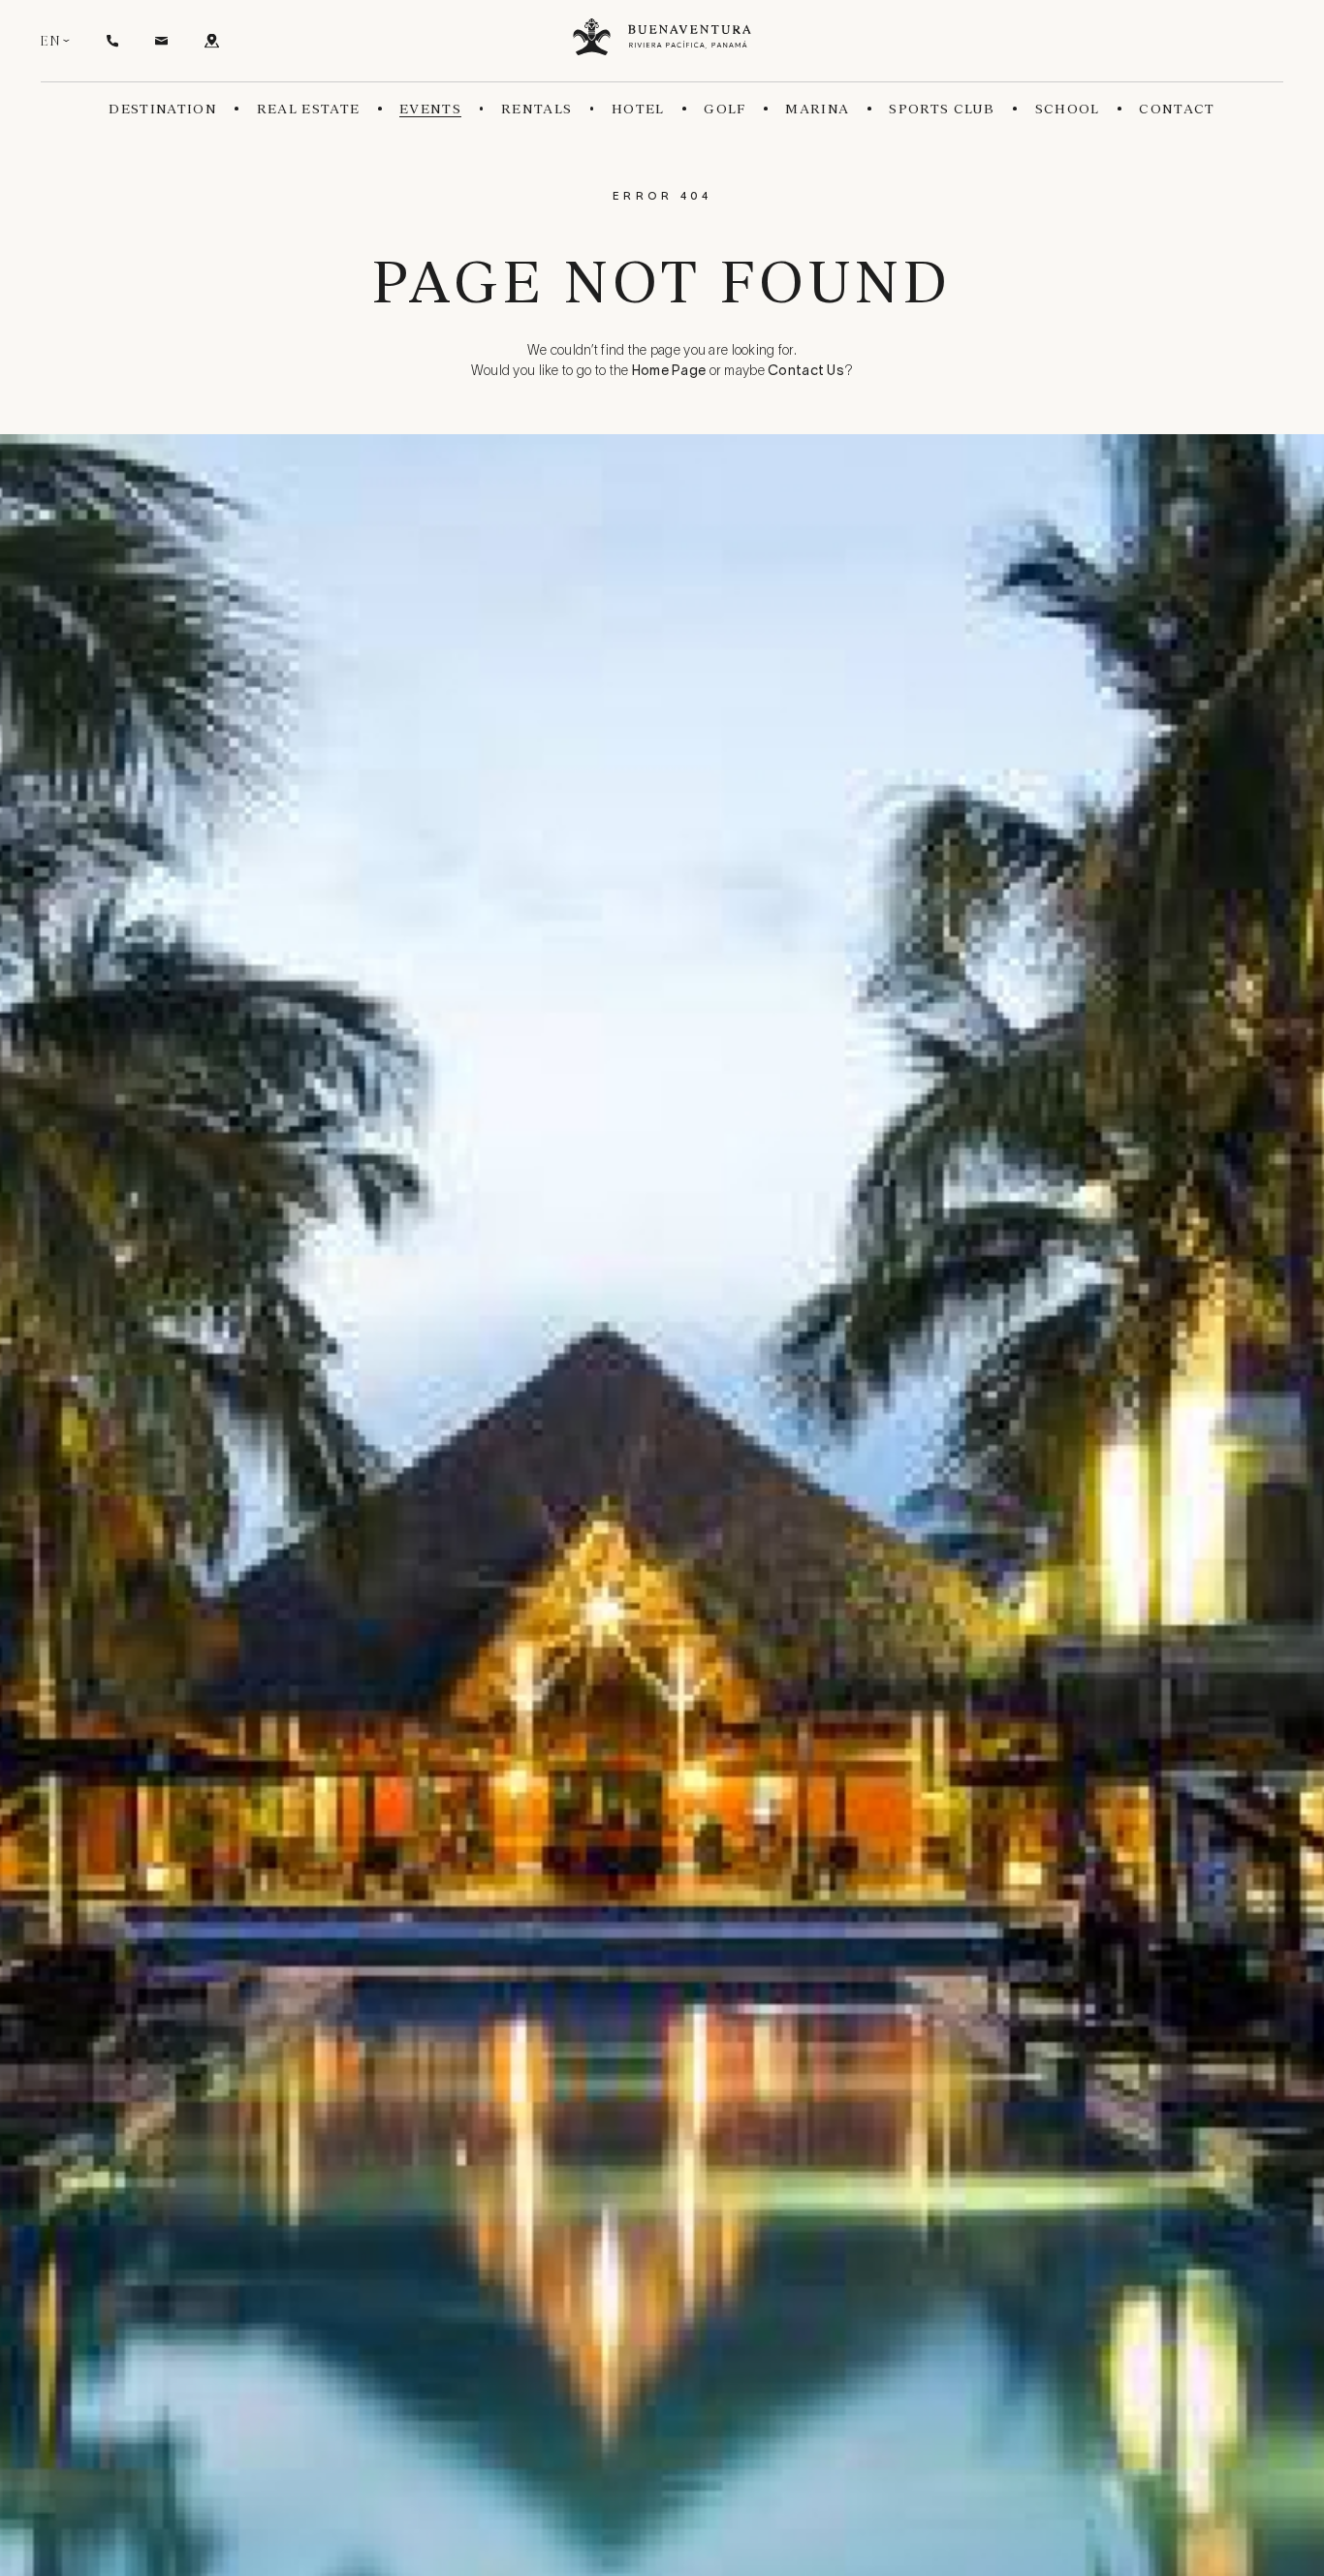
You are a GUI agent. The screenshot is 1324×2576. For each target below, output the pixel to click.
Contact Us (806, 372)
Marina (817, 109)
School (1068, 109)
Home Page (669, 372)
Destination (163, 109)
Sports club (942, 109)
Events (430, 109)
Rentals (536, 109)
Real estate (309, 109)
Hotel (638, 109)
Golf (725, 109)
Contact (1177, 109)
